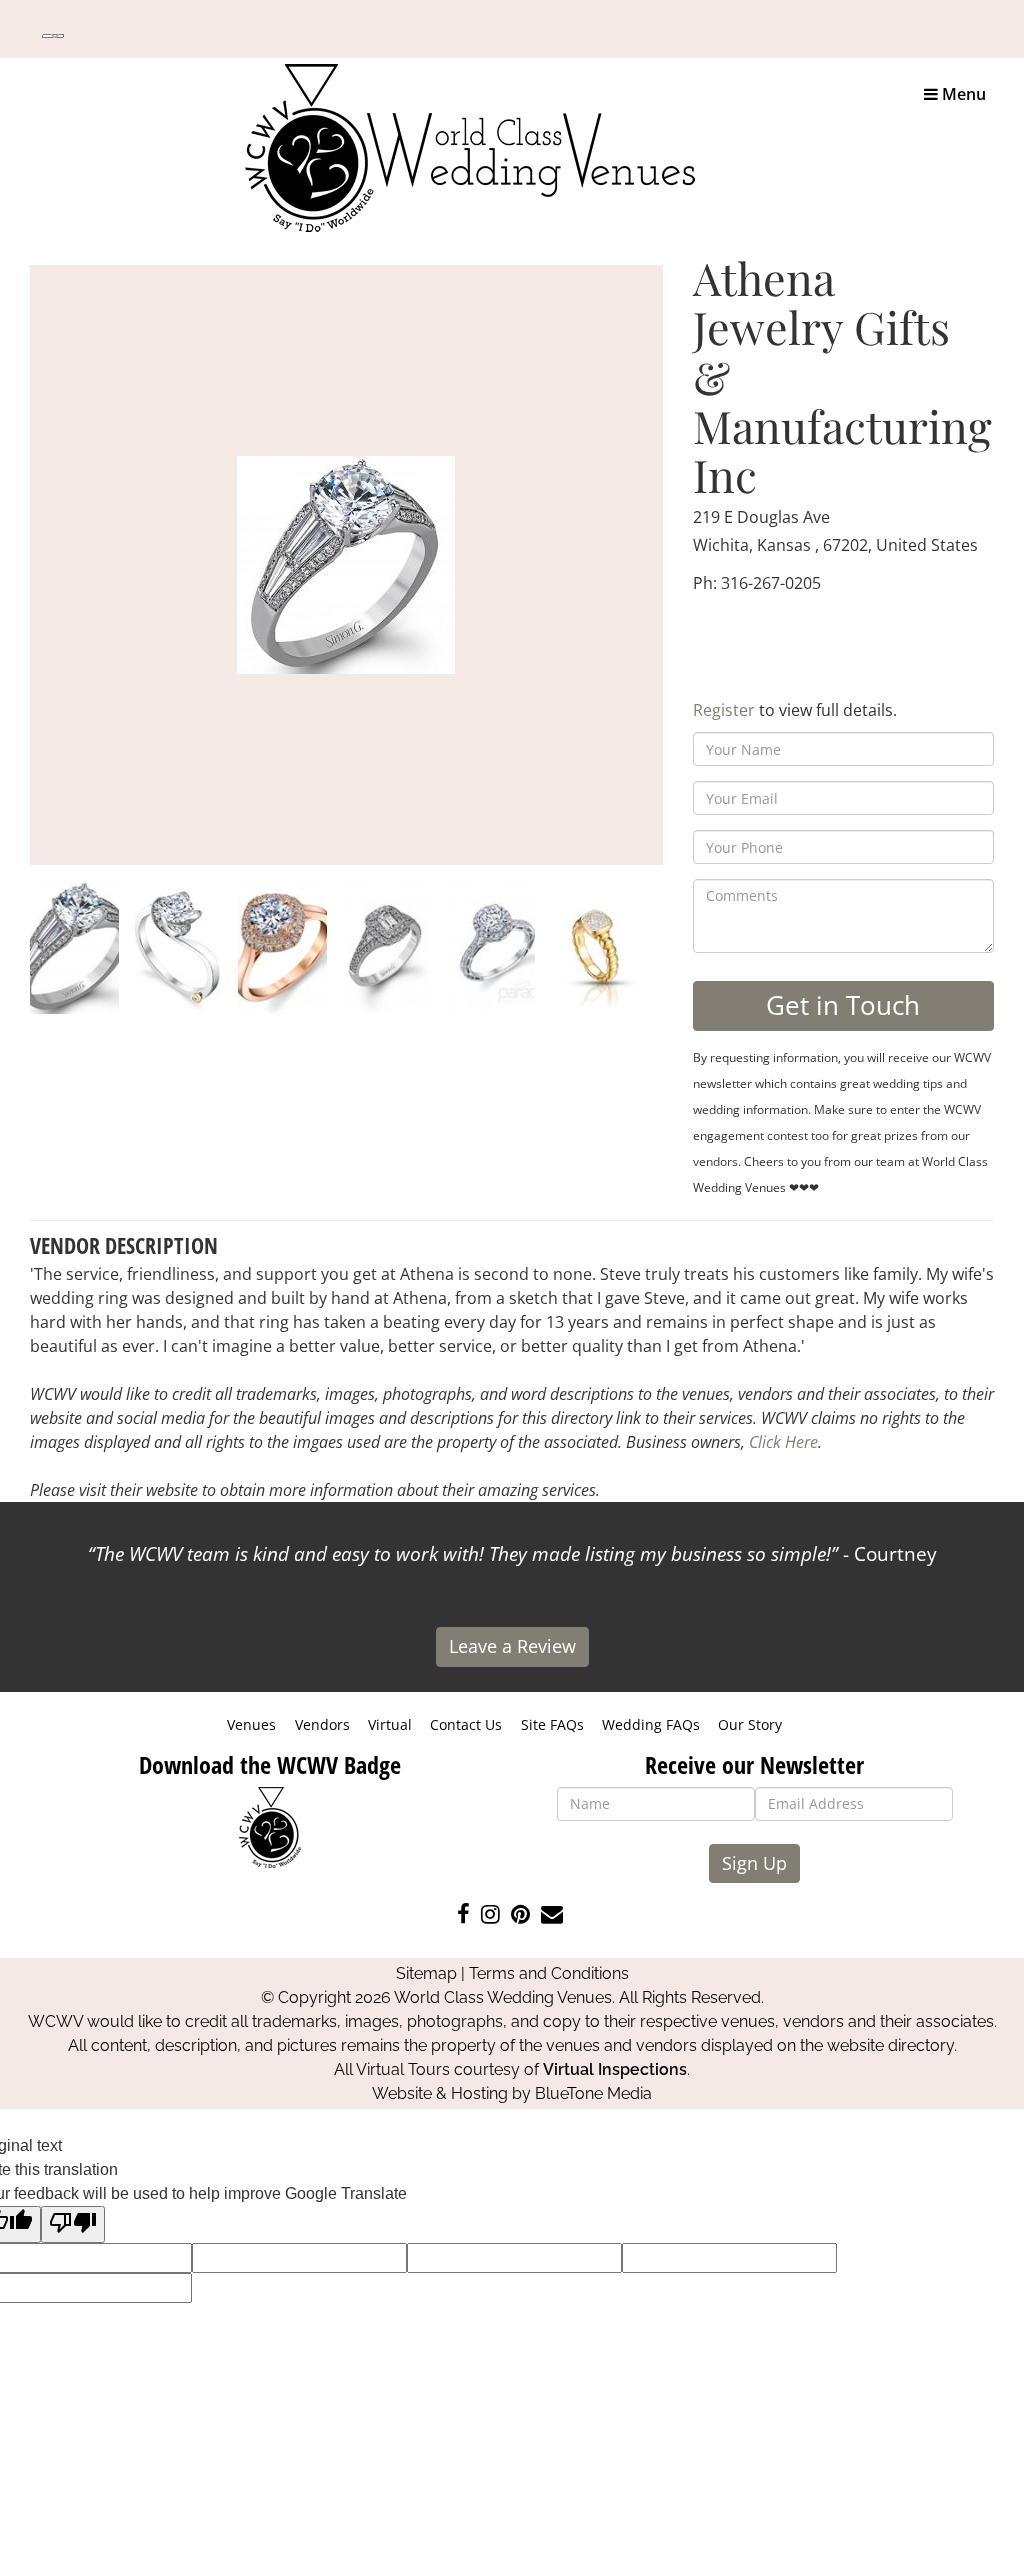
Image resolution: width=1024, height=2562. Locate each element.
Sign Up (754, 1863)
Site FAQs (552, 1724)
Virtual (390, 1724)
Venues (251, 1724)
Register (724, 710)
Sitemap (426, 1973)
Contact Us (466, 1724)
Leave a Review (512, 1646)
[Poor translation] (73, 2224)
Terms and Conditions (549, 1973)
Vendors (322, 1724)
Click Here (783, 1442)
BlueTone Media (593, 2093)
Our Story (750, 1724)
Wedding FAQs (651, 1724)
